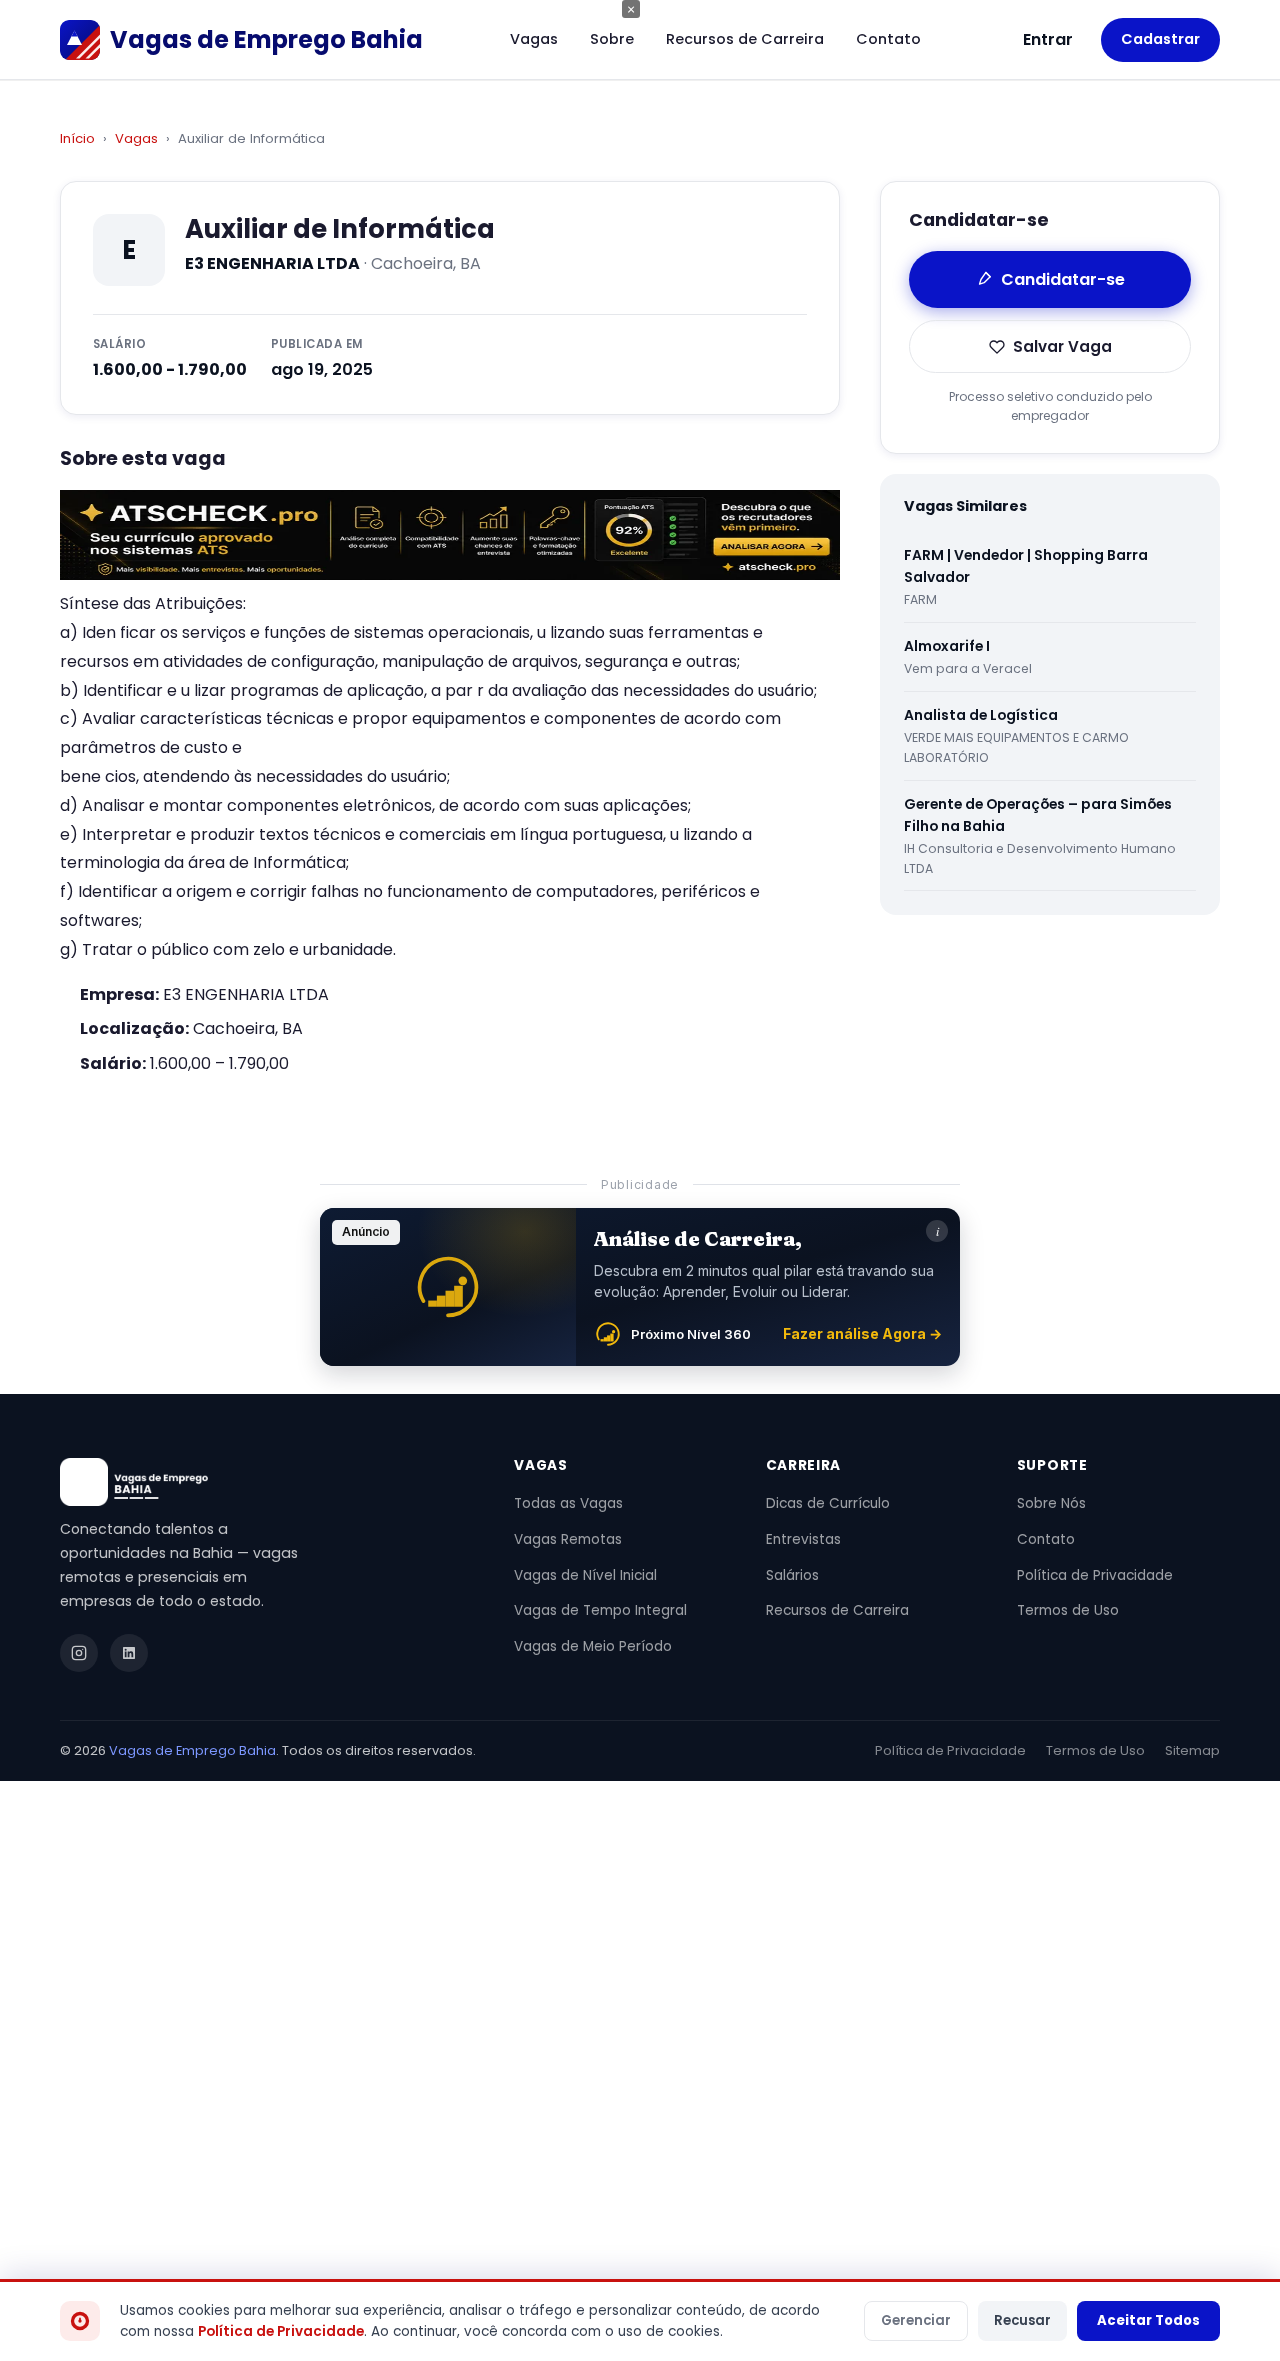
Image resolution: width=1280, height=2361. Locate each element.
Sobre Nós (1051, 1503)
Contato (888, 39)
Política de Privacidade (1095, 1575)
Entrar (1048, 39)
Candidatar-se (1063, 279)
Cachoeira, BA (248, 1028)
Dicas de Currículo (828, 1503)
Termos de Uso (1068, 1610)
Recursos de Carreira (745, 39)
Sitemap (1192, 1750)
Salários (792, 1575)
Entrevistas (803, 1539)
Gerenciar (916, 2320)
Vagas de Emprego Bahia (192, 1750)
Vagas (534, 39)
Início (77, 138)
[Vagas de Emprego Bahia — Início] (263, 1482)
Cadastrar (1160, 39)
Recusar (1022, 2320)
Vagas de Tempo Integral (600, 1610)
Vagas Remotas (568, 1539)
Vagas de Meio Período (593, 1646)
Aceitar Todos (1148, 2320)
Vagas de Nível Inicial (585, 1575)
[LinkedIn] (129, 1653)
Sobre (612, 39)
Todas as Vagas (568, 1503)
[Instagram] (79, 1653)
